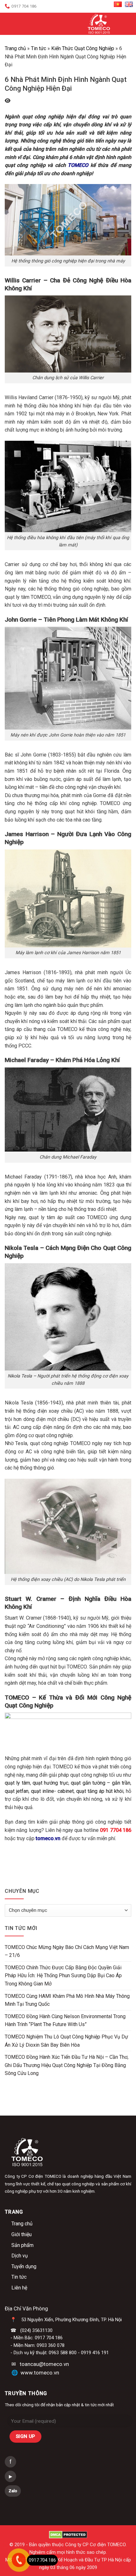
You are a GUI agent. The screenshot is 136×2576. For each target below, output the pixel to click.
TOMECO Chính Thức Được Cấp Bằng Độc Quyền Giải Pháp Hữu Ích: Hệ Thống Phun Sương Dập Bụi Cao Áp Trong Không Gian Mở (63, 1976)
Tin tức (39, 48)
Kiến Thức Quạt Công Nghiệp (83, 48)
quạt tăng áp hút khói (100, 1791)
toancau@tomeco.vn (44, 2364)
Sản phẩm (22, 2245)
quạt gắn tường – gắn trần (101, 1783)
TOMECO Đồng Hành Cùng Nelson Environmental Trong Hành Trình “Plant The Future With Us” (65, 2021)
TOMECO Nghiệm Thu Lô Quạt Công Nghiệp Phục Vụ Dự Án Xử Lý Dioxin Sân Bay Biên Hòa (66, 2041)
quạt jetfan (17, 1791)
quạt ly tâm (17, 1783)
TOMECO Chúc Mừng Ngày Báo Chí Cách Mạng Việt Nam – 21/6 (67, 1951)
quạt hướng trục (50, 1783)
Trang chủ (15, 48)
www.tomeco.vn (40, 2373)
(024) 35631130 (36, 2330)
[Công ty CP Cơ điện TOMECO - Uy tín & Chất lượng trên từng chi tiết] (99, 24)
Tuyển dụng (24, 2266)
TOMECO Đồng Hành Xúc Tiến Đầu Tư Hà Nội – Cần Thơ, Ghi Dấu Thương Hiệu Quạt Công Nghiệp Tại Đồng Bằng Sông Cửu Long (67, 2065)
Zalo (13, 2491)
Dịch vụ (20, 2256)
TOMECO (78, 165)
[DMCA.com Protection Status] (68, 2535)
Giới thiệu (22, 2234)
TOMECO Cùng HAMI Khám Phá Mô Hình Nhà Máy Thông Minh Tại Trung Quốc (67, 2000)
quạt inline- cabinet (52, 1791)
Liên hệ (19, 2288)
